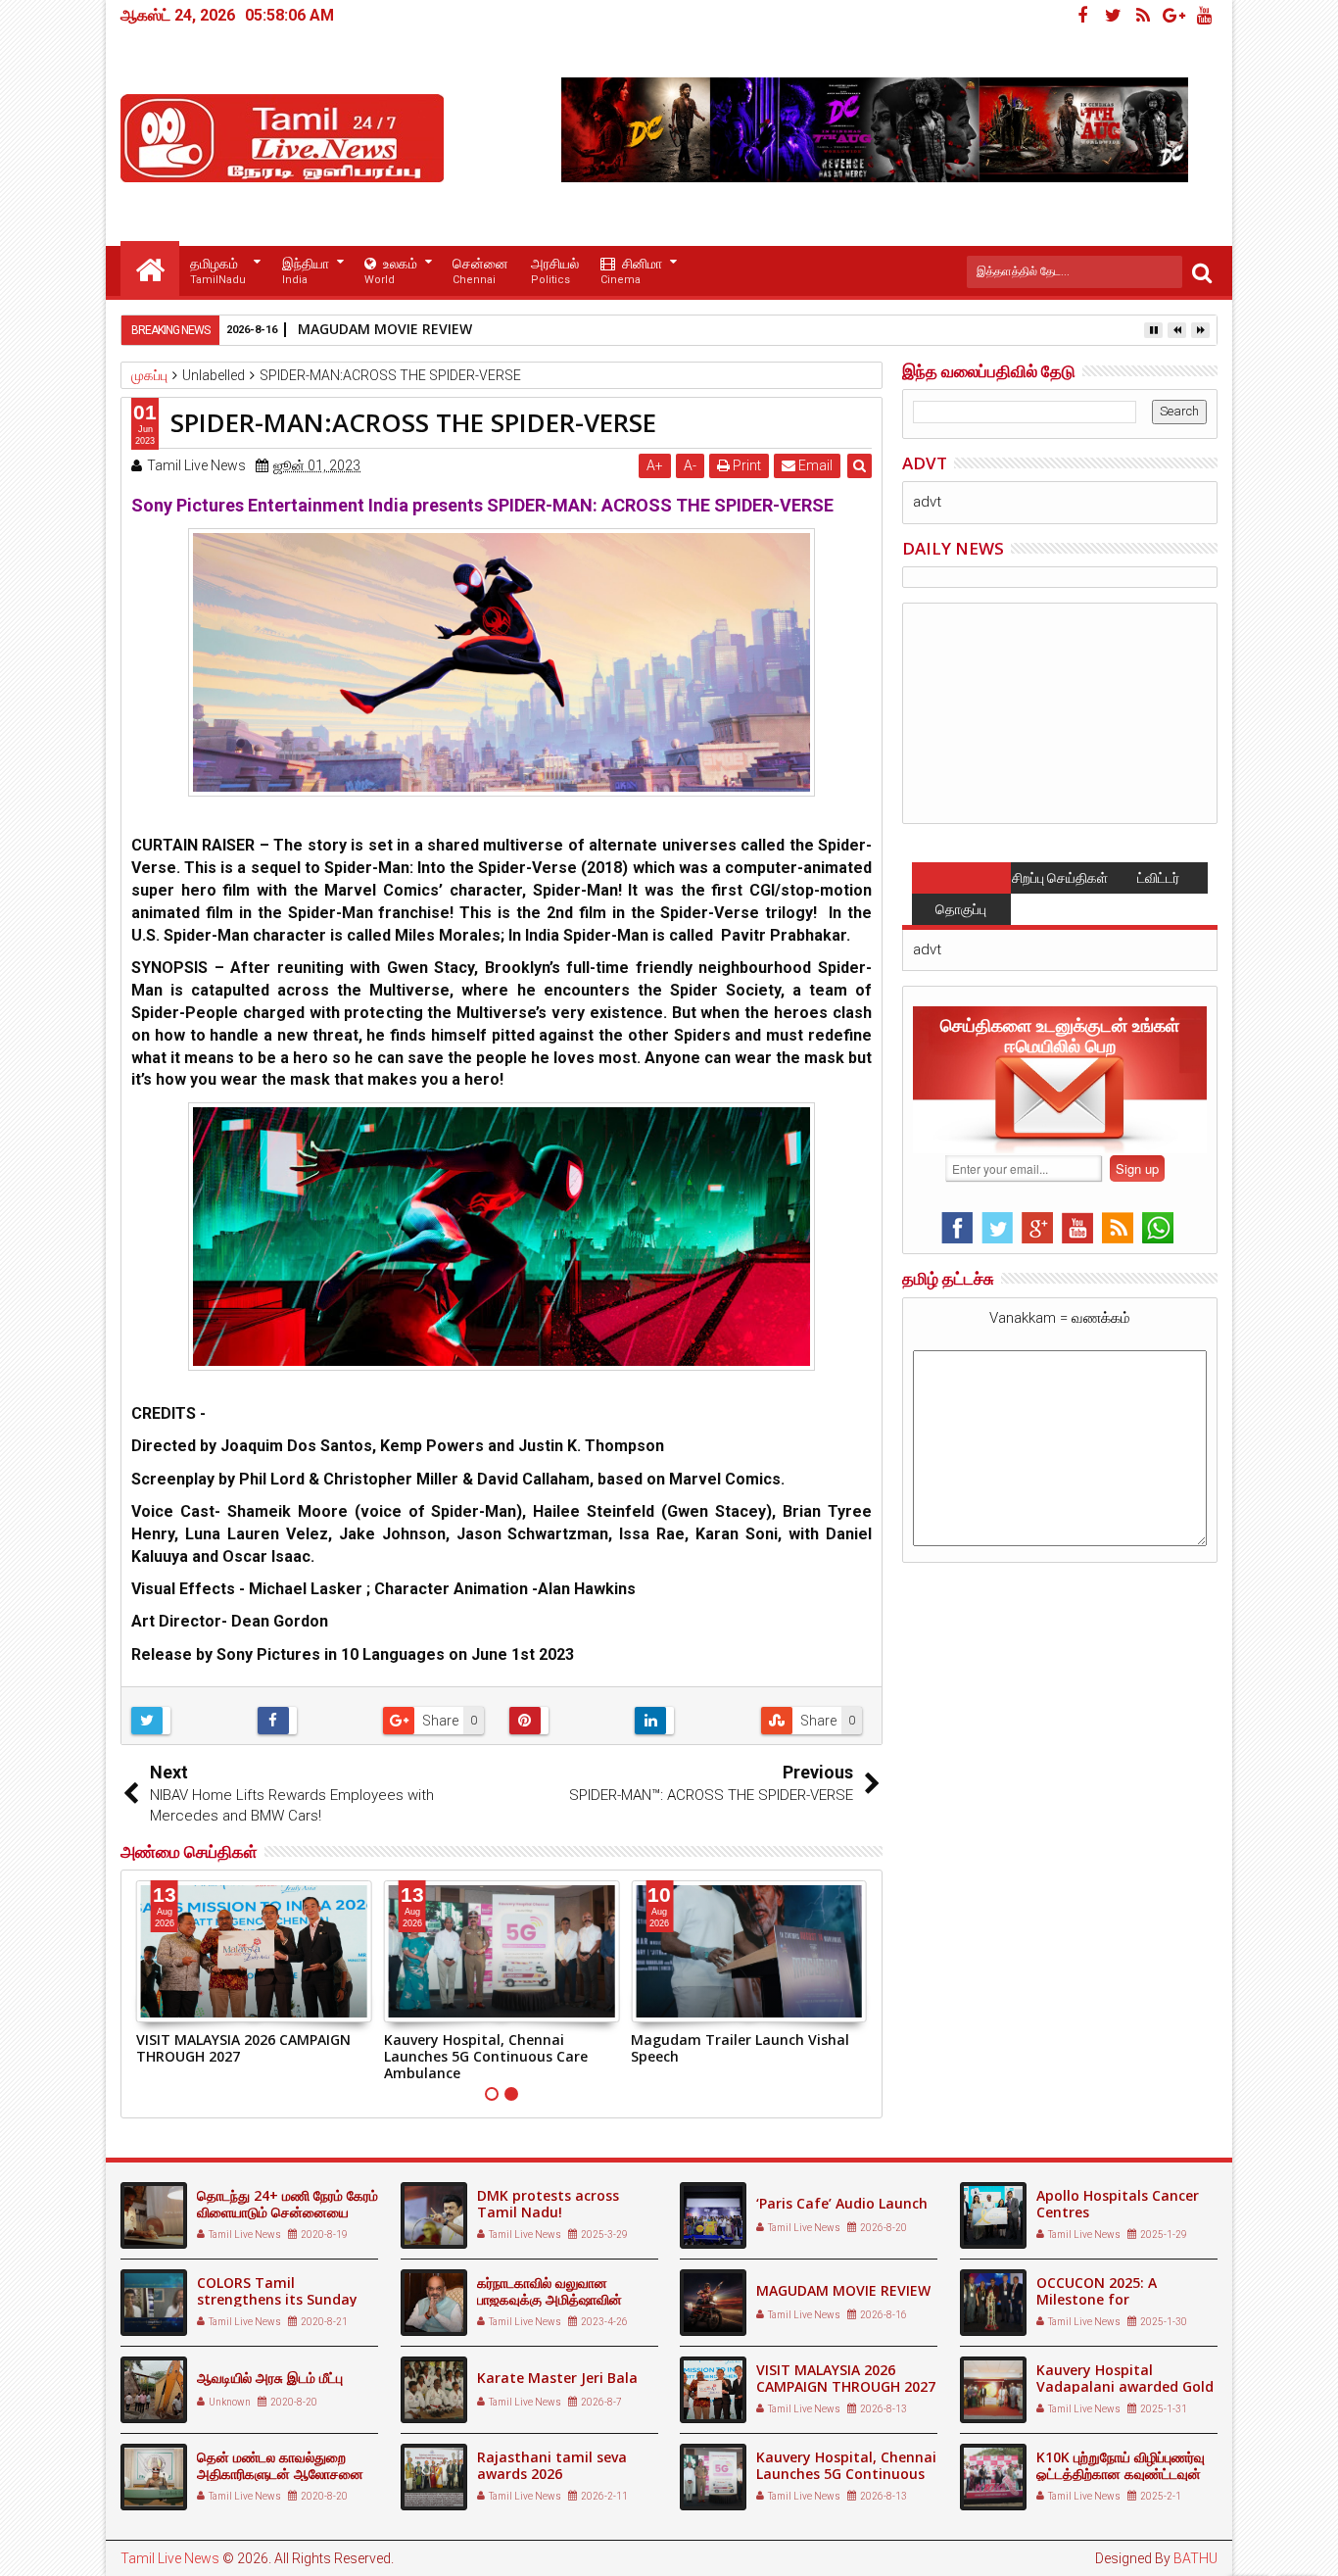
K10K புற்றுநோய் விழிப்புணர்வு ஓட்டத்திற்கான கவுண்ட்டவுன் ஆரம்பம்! (1121, 2474)
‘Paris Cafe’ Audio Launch (842, 2203)
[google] (1173, 16)
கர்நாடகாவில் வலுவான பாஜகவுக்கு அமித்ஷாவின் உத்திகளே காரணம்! (550, 2299)
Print (745, 465)
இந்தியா (306, 271)
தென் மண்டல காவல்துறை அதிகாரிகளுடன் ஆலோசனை (280, 2465)
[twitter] (1113, 16)
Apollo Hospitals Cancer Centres (1118, 2204)
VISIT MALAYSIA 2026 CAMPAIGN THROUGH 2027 (243, 2048)
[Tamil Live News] (150, 268)
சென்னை (480, 271)
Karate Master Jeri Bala (557, 2378)
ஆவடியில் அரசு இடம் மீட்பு (270, 2378)
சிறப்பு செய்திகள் (1060, 878)
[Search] (1202, 272)
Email (814, 465)
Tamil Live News (170, 2558)
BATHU (1195, 2558)
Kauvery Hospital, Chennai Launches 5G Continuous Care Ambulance (486, 2056)
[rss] (1143, 16)
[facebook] (1082, 16)
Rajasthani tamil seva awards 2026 (552, 2465)
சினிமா (631, 271)
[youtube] (1204, 16)
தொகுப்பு (961, 909)
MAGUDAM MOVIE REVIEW (385, 329)
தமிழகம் (218, 271)
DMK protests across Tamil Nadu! (548, 2204)
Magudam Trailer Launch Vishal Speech (740, 2048)
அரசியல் (555, 271)
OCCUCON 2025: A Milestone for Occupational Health (1107, 2299)
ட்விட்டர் (1158, 878)
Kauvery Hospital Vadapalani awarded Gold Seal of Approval (1125, 2386)
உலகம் (391, 271)
